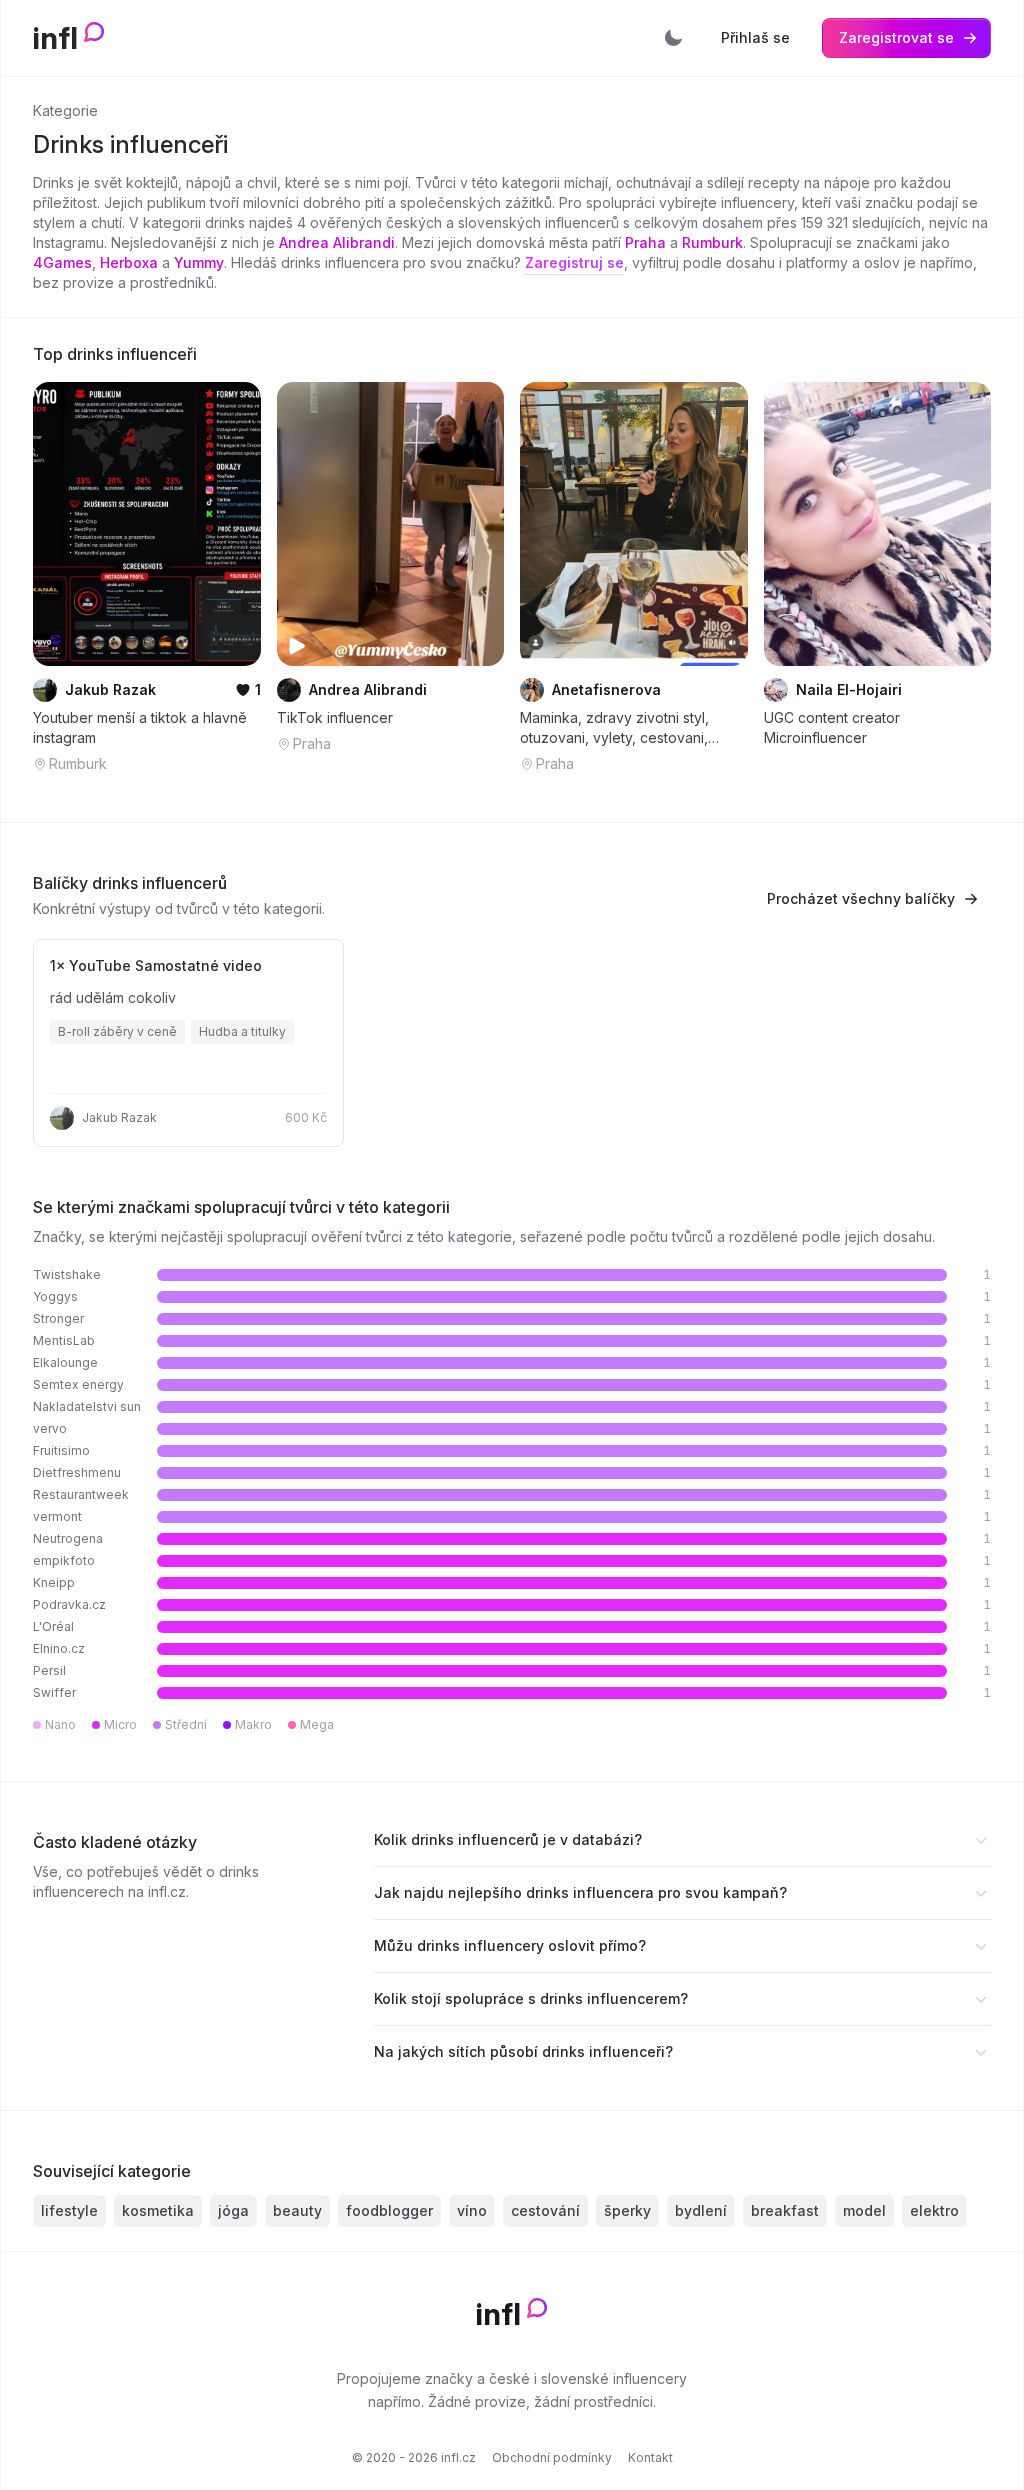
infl (55, 38)
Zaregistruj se (574, 262)
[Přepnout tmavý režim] (673, 38)
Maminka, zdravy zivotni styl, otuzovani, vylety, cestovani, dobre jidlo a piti (614, 728)
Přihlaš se (755, 37)
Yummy (199, 262)
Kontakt (650, 2457)
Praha (645, 242)
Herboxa (129, 262)
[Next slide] (233, 524)
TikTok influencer (335, 717)
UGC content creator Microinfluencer (832, 727)
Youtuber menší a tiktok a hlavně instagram (140, 727)
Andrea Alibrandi (337, 242)
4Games (62, 262)
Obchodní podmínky (552, 2457)
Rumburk (712, 242)
